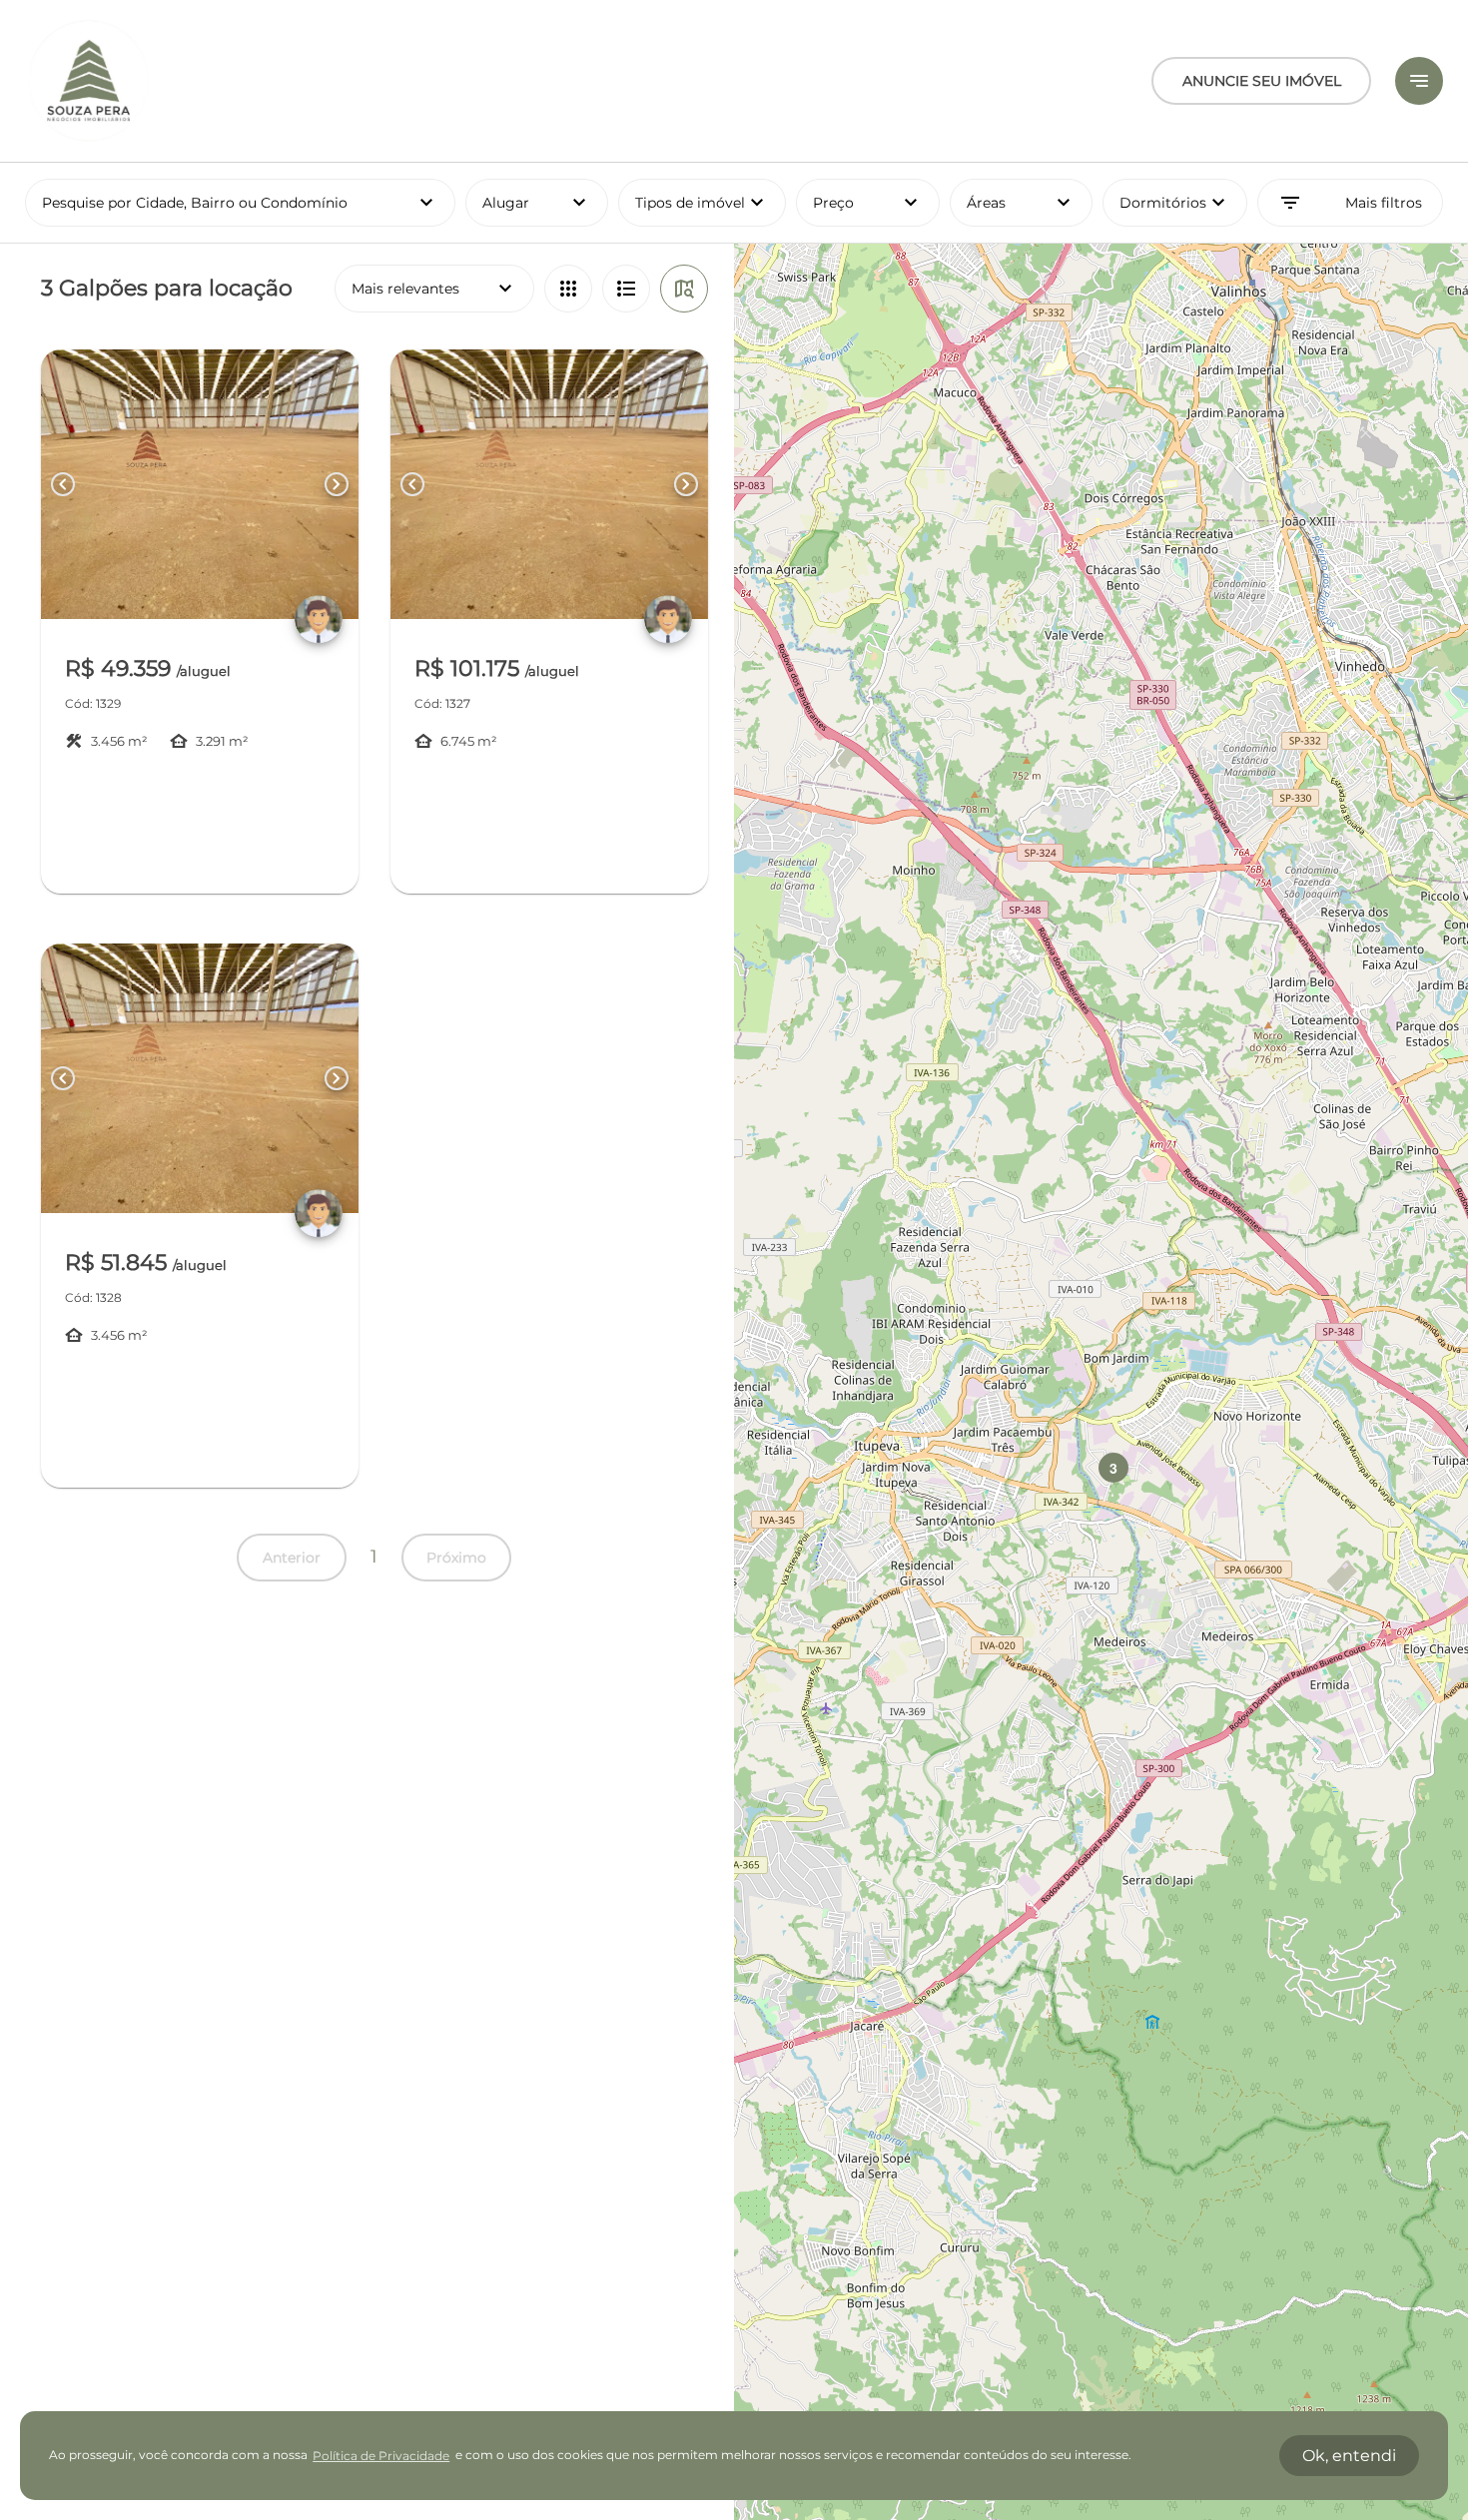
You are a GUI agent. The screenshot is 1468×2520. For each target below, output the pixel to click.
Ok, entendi (1349, 2456)
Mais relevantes (434, 289)
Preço (868, 203)
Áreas (1022, 203)
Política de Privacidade (381, 2456)
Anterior (292, 1558)
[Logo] (89, 81)
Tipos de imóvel (711, 203)
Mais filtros (1350, 203)
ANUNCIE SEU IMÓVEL (1262, 81)
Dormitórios (1175, 203)
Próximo (456, 1558)
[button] (1113, 1468)
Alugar (537, 203)
